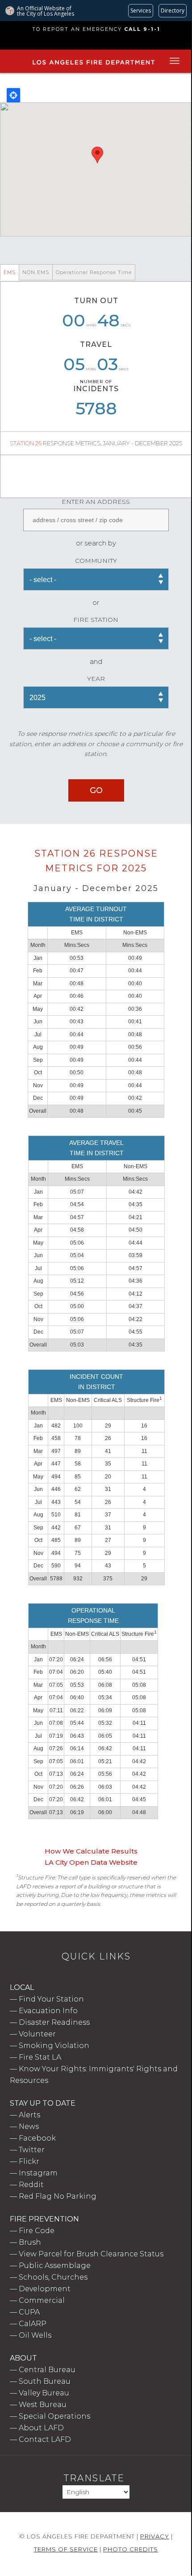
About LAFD (41, 2428)
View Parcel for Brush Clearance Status (91, 2254)
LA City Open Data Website (91, 1862)
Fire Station (96, 620)
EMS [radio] (10, 272)
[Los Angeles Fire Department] (94, 65)
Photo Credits (131, 2549)
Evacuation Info (48, 2011)
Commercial (42, 2300)
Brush (30, 2242)
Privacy (155, 2536)
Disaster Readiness (54, 2022)
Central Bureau (47, 2370)
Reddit (31, 2185)
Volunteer (37, 2034)
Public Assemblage (55, 2266)
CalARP (33, 2324)
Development (45, 2289)
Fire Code (37, 2231)
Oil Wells (35, 2335)
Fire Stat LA (40, 2057)
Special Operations (54, 2416)
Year (96, 679)
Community (96, 561)
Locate (13, 95)
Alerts (29, 2115)
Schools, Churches (53, 2277)
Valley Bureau (44, 2393)
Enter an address (96, 502)
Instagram (38, 2173)
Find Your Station (51, 1999)
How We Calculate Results (91, 1851)
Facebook (37, 2138)
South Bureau (45, 2381)
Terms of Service (66, 2549)
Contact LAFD (45, 2439)
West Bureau (43, 2405)
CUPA (29, 2312)
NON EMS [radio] (36, 272)
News (29, 2126)
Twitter (32, 2150)
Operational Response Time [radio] (94, 272)
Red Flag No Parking (58, 2196)
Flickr (29, 2161)
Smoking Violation (54, 2046)
